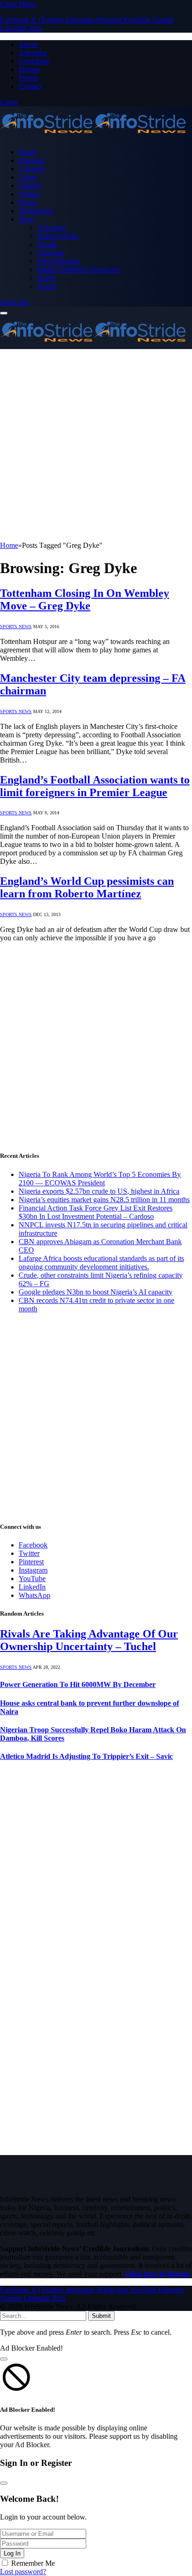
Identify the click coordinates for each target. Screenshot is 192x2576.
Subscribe (14, 302)
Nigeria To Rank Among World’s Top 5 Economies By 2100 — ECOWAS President (100, 1179)
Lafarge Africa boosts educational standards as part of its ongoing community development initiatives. (101, 1263)
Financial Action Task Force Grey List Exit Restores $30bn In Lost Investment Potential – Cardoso (96, 1212)
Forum (28, 78)
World (46, 278)
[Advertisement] (96, 445)
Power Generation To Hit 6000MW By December (78, 1684)
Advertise (33, 52)
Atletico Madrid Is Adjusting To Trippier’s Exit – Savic (86, 1756)
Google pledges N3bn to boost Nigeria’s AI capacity (96, 1292)
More (27, 219)
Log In (12, 2553)
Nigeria (30, 185)
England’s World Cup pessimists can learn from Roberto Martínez (87, 887)
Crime (28, 177)
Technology (36, 211)
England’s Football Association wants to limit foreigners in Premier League (95, 786)
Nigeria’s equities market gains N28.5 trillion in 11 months (104, 1200)
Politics (29, 194)
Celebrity (32, 169)
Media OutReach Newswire (79, 269)
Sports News (16, 626)
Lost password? (23, 2572)
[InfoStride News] (93, 136)
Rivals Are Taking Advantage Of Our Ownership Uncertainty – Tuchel (89, 1640)
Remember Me (33, 2563)
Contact (30, 86)
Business (32, 160)
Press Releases (59, 261)
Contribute (34, 61)
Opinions (51, 253)
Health (47, 244)
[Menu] (4, 313)
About (28, 44)
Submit (101, 2316)
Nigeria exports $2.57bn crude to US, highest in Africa (99, 1191)
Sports (28, 202)
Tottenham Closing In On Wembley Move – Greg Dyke (85, 599)
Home (28, 152)
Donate (29, 69)
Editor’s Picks (58, 236)
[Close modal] (4, 2359)
